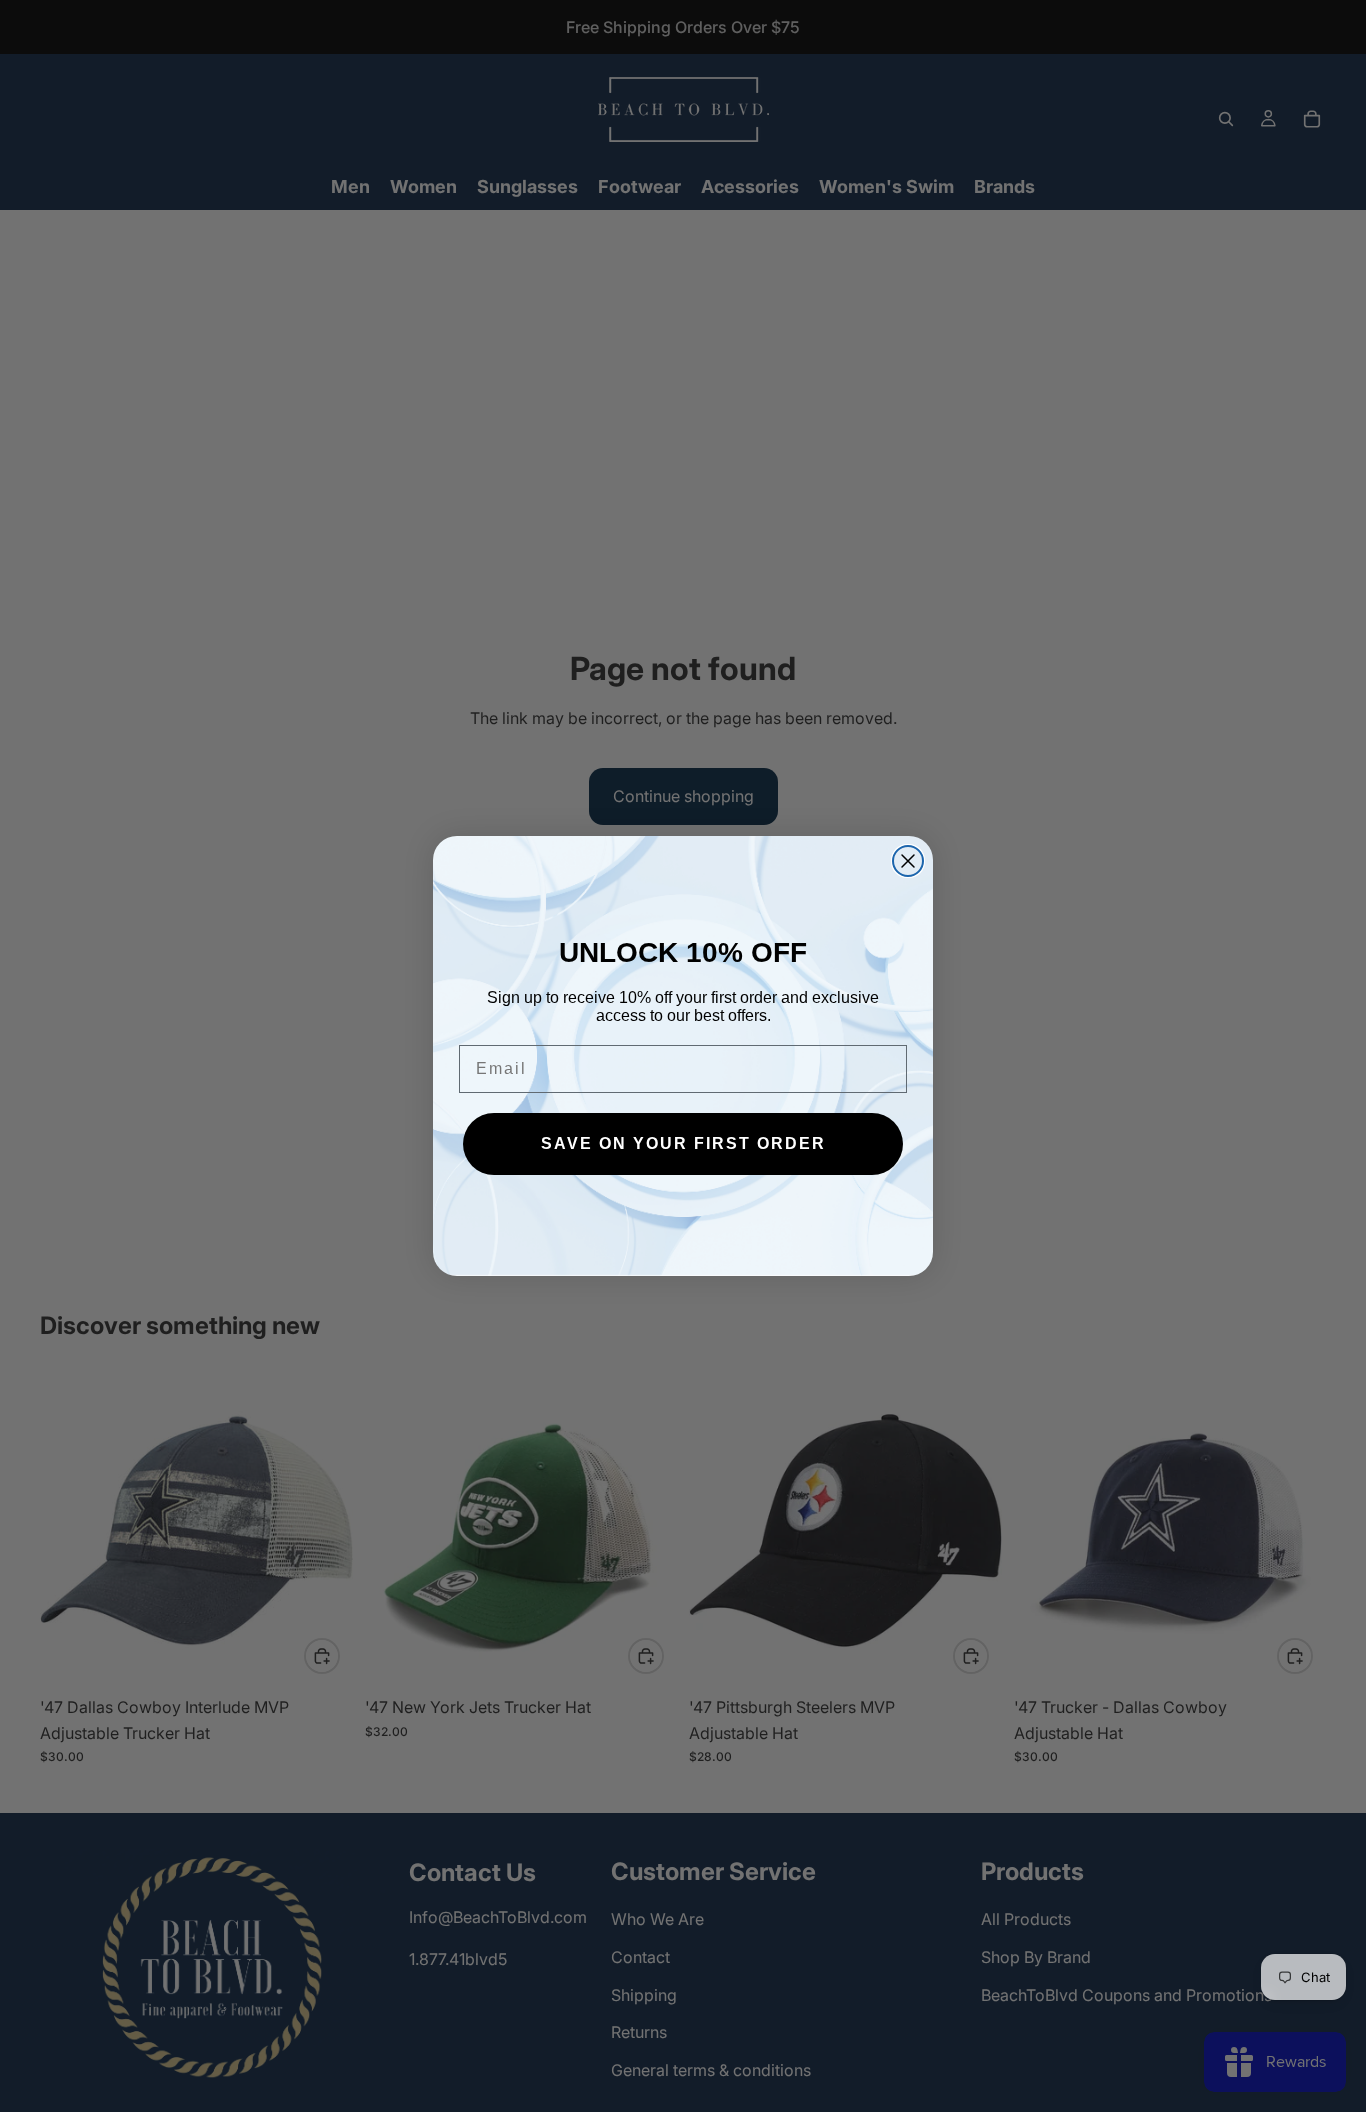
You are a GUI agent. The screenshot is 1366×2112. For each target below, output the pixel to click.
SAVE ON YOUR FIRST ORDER (683, 1143)
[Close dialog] (908, 861)
